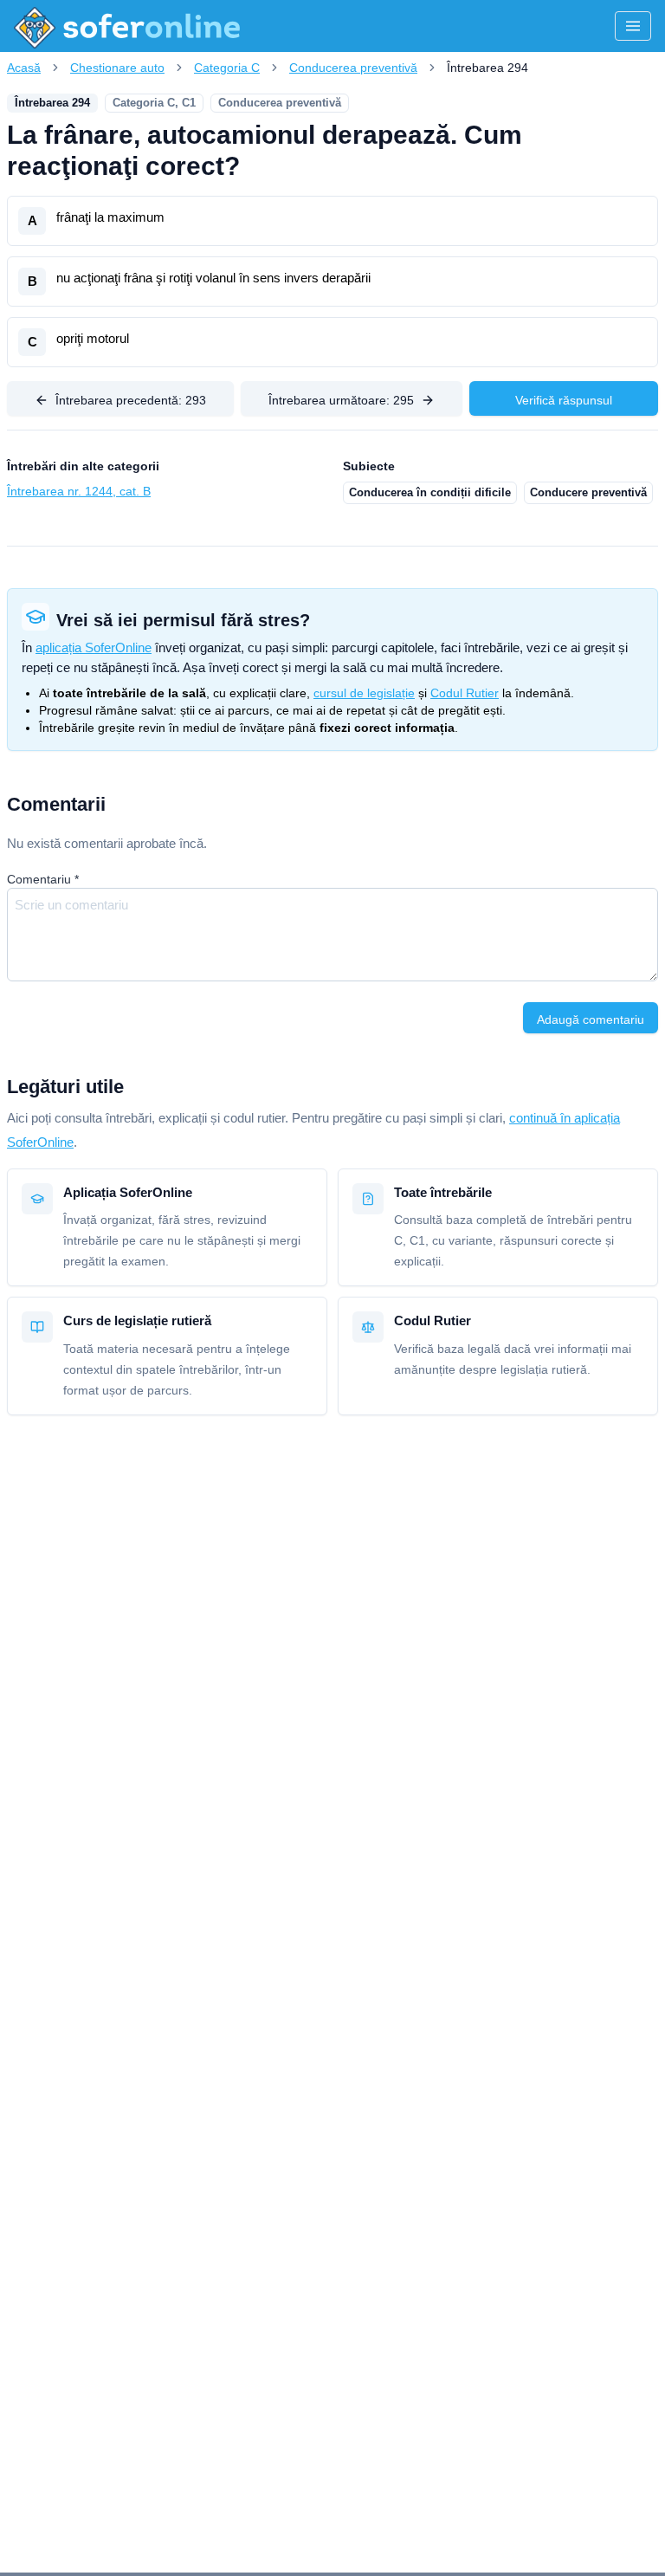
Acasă (24, 68)
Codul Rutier (465, 693)
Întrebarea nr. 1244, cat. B (79, 491)
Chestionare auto (117, 68)
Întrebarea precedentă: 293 (131, 400)
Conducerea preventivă (353, 68)
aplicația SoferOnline (94, 647)
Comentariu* (43, 879)
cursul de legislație (364, 693)
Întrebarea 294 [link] (487, 68)
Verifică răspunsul (564, 400)
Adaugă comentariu (591, 1019)
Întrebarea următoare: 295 (341, 400)
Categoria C (227, 68)
